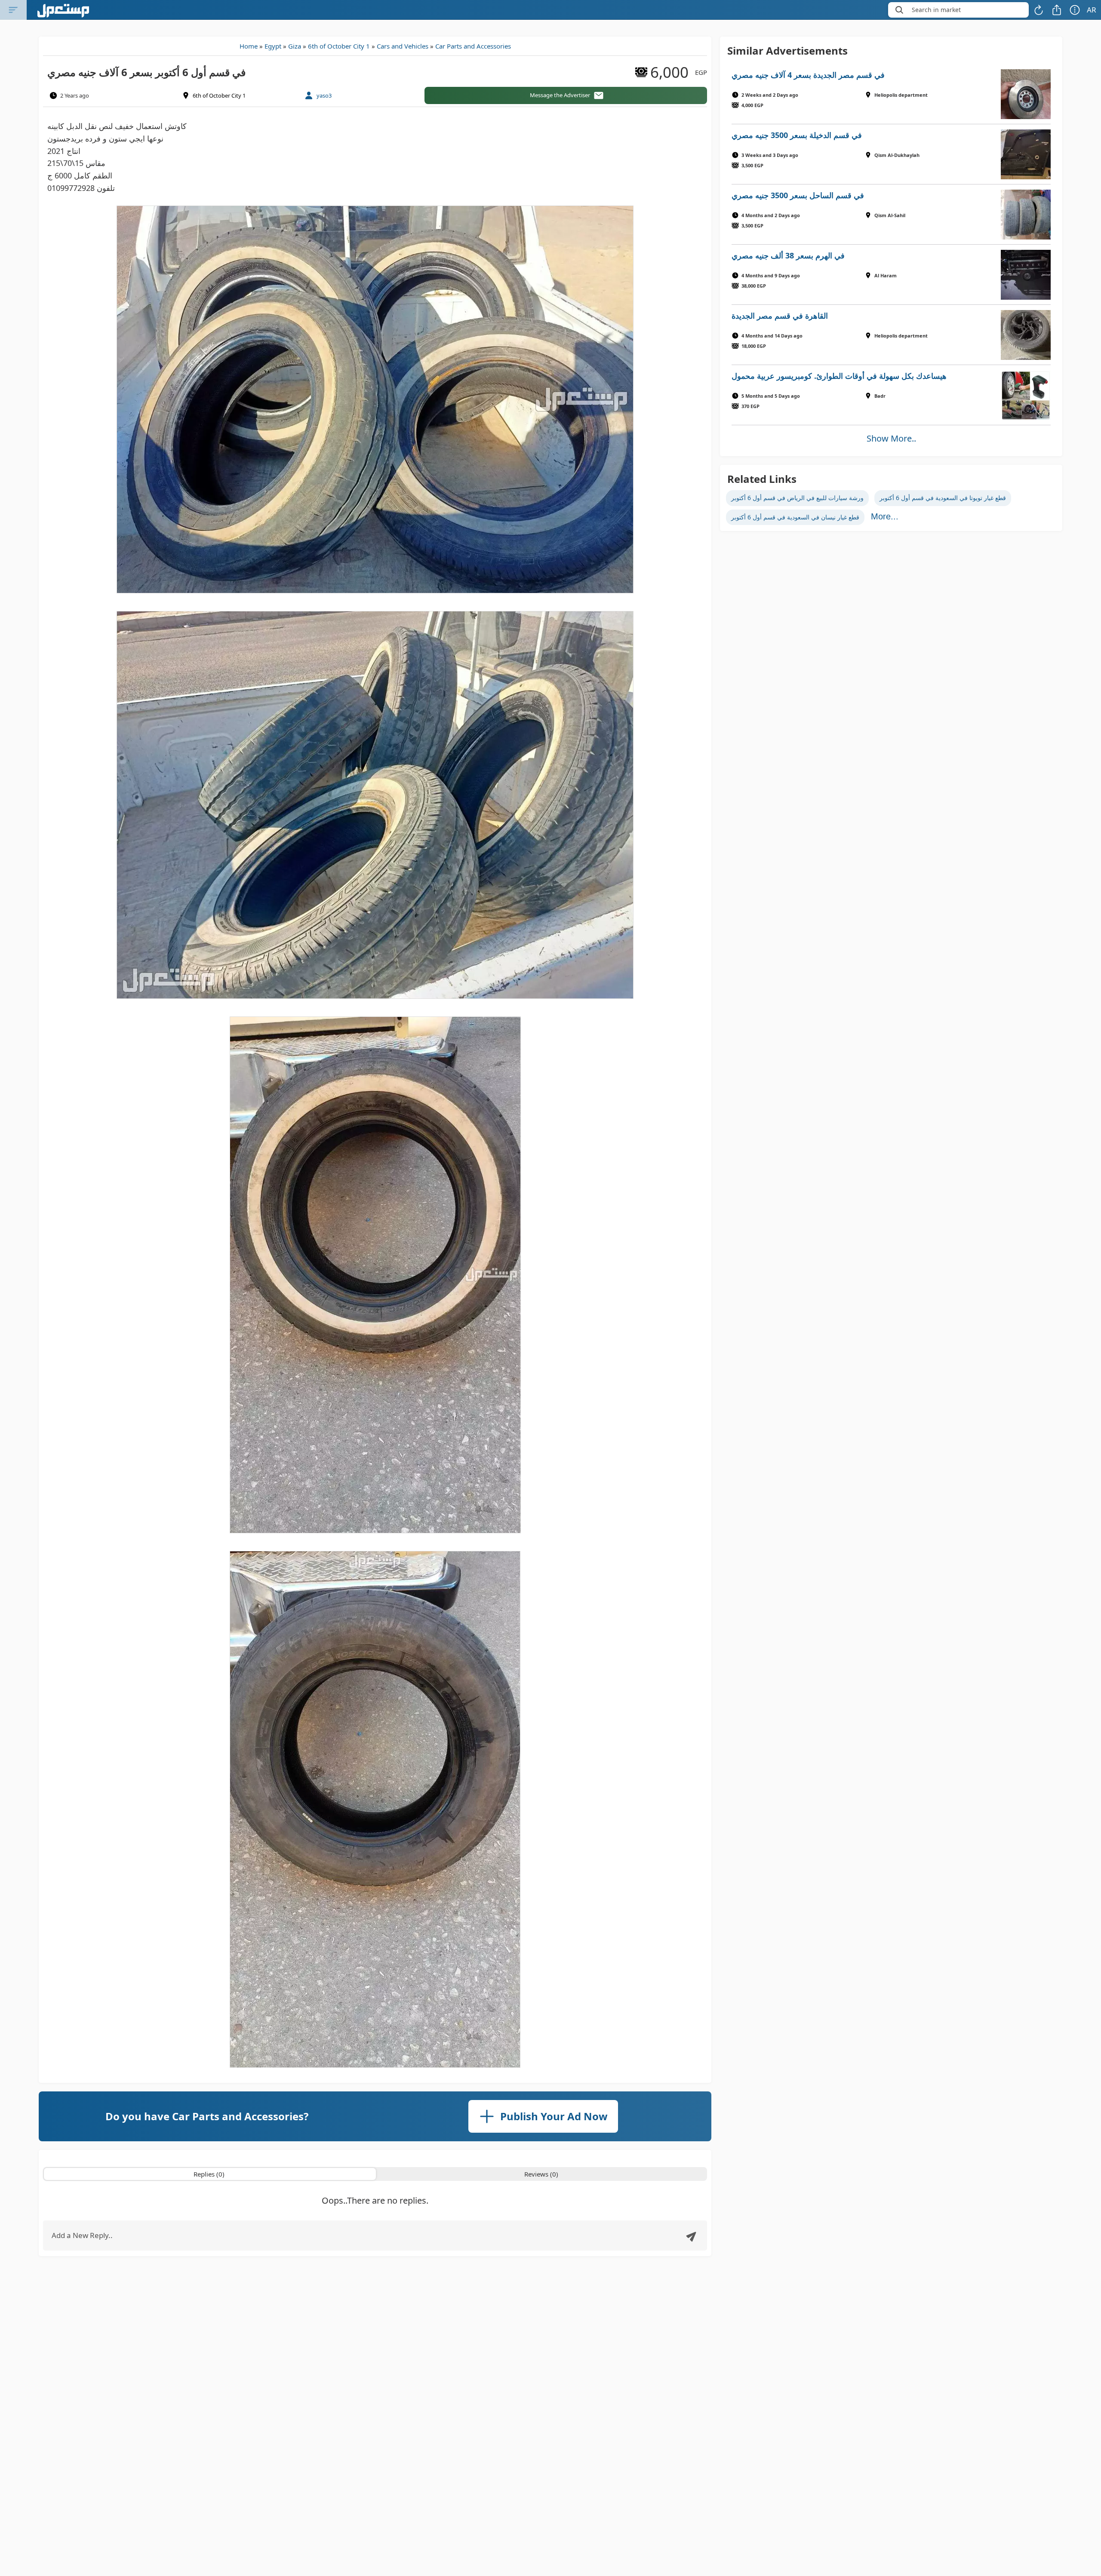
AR (1092, 10)
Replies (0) (209, 2174)
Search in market (936, 10)
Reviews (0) (541, 2174)
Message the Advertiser (560, 95)
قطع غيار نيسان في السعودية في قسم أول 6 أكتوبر (795, 517)
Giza (295, 46)
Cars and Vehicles (403, 46)
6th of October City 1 (339, 46)
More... (885, 516)
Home (249, 46)
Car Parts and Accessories (473, 46)
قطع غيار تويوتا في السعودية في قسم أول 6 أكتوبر (943, 498)
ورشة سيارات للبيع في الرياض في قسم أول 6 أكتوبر (797, 498)
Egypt (273, 46)
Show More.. (891, 438)
